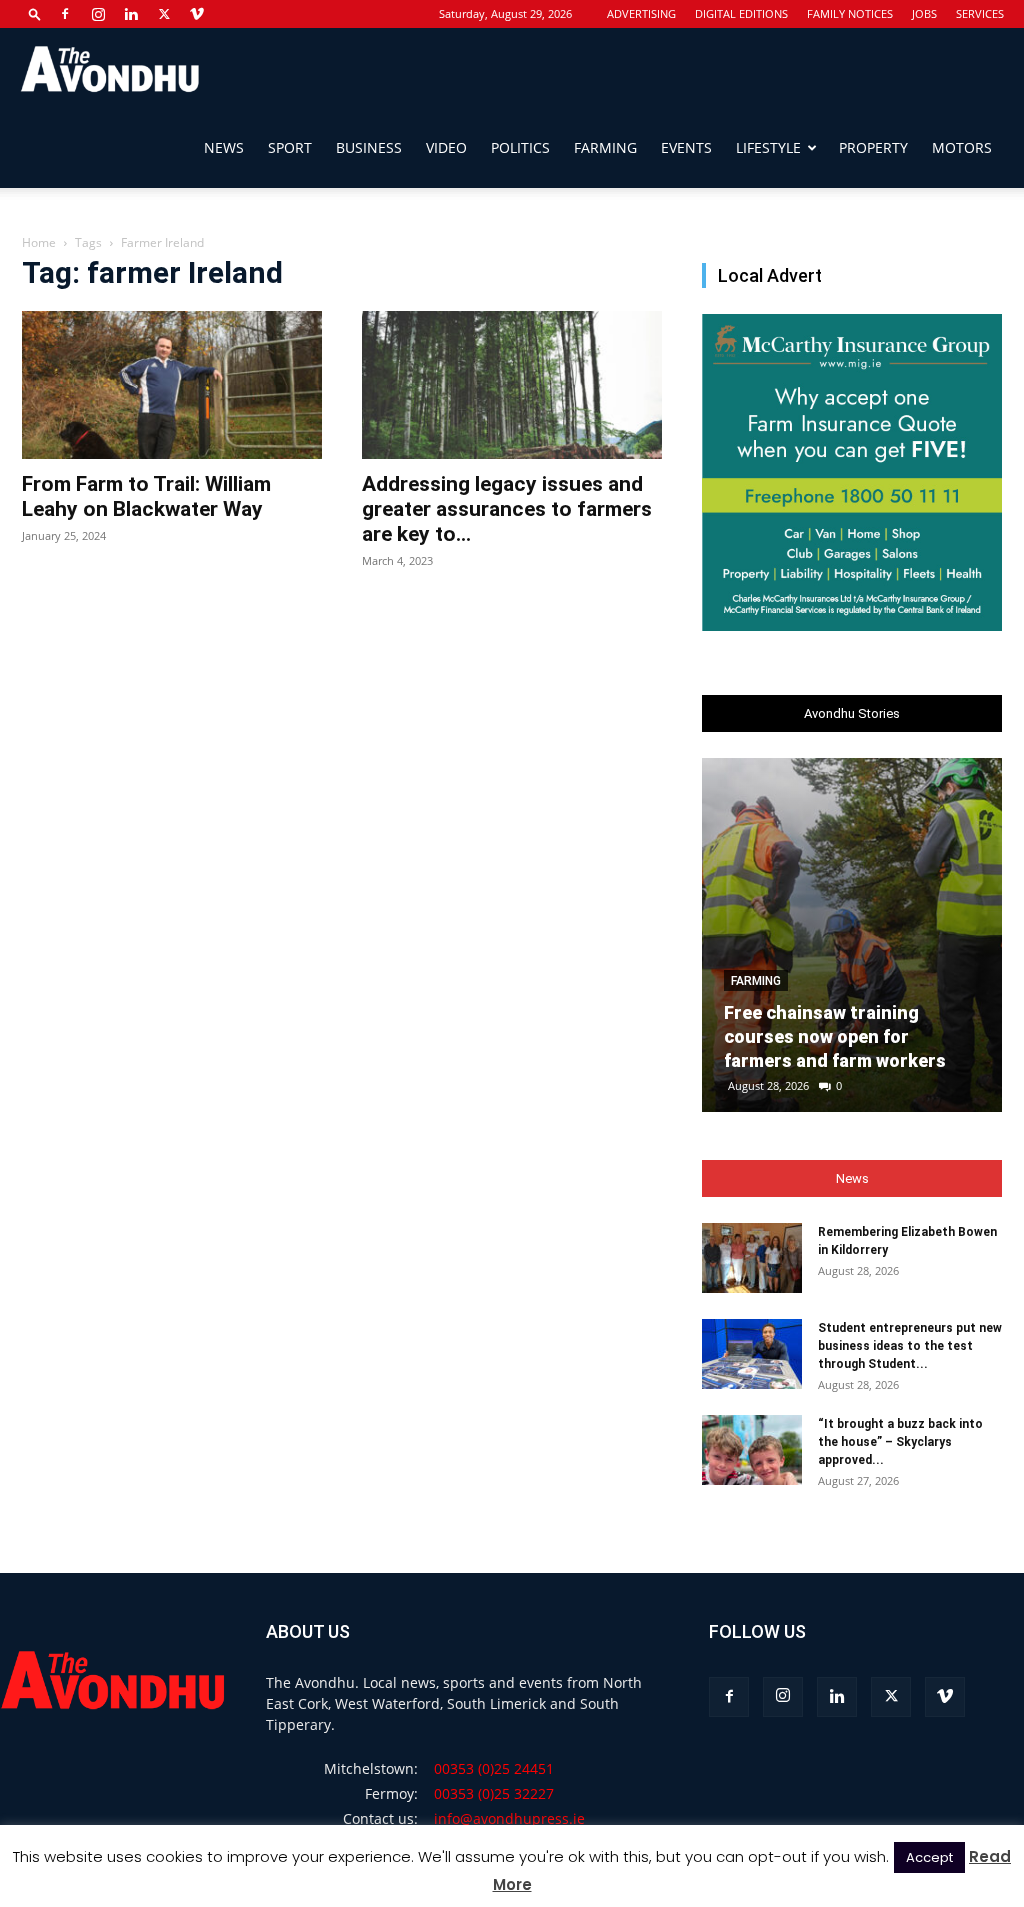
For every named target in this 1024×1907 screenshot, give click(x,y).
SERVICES (980, 13)
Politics (520, 147)
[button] (35, 13)
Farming (605, 147)
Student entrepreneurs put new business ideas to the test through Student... (910, 1346)
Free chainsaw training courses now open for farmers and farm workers (835, 1036)
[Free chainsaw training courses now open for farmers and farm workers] (852, 935)
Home (39, 242)
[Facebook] (65, 14)
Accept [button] (929, 1857)
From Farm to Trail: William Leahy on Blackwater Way (146, 496)
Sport (290, 147)
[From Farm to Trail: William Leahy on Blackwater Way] (172, 385)
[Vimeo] (197, 14)
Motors (962, 147)
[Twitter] (164, 14)
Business (369, 147)
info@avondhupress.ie (509, 1818)
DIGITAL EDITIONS (741, 13)
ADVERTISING (641, 13)
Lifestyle (768, 147)
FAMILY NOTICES (850, 13)
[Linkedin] (131, 14)
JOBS (924, 13)
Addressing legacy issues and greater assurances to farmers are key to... (507, 509)
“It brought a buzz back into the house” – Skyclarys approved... (900, 1442)
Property (873, 147)
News (224, 147)
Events (686, 147)
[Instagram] (98, 14)
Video (446, 147)
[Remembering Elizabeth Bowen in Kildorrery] (752, 1258)
